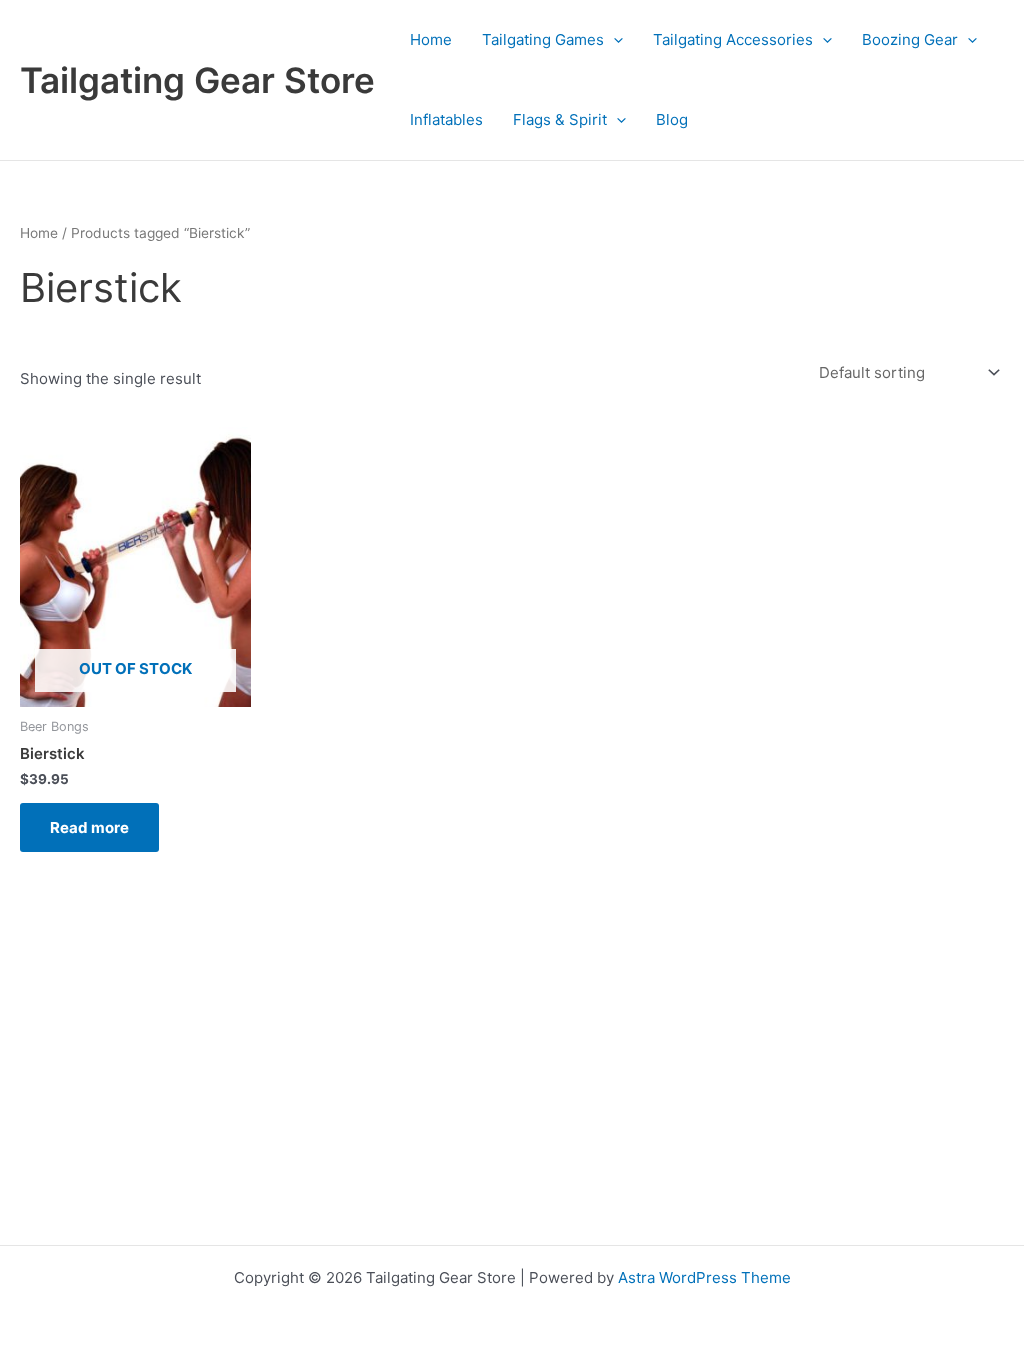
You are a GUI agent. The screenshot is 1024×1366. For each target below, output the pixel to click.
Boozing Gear (910, 39)
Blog (672, 119)
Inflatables (446, 119)
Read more (89, 827)
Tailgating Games (543, 39)
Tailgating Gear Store (197, 80)
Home (431, 39)
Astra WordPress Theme (704, 1277)
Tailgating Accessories (733, 39)
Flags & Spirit (560, 119)
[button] (613, 40)
